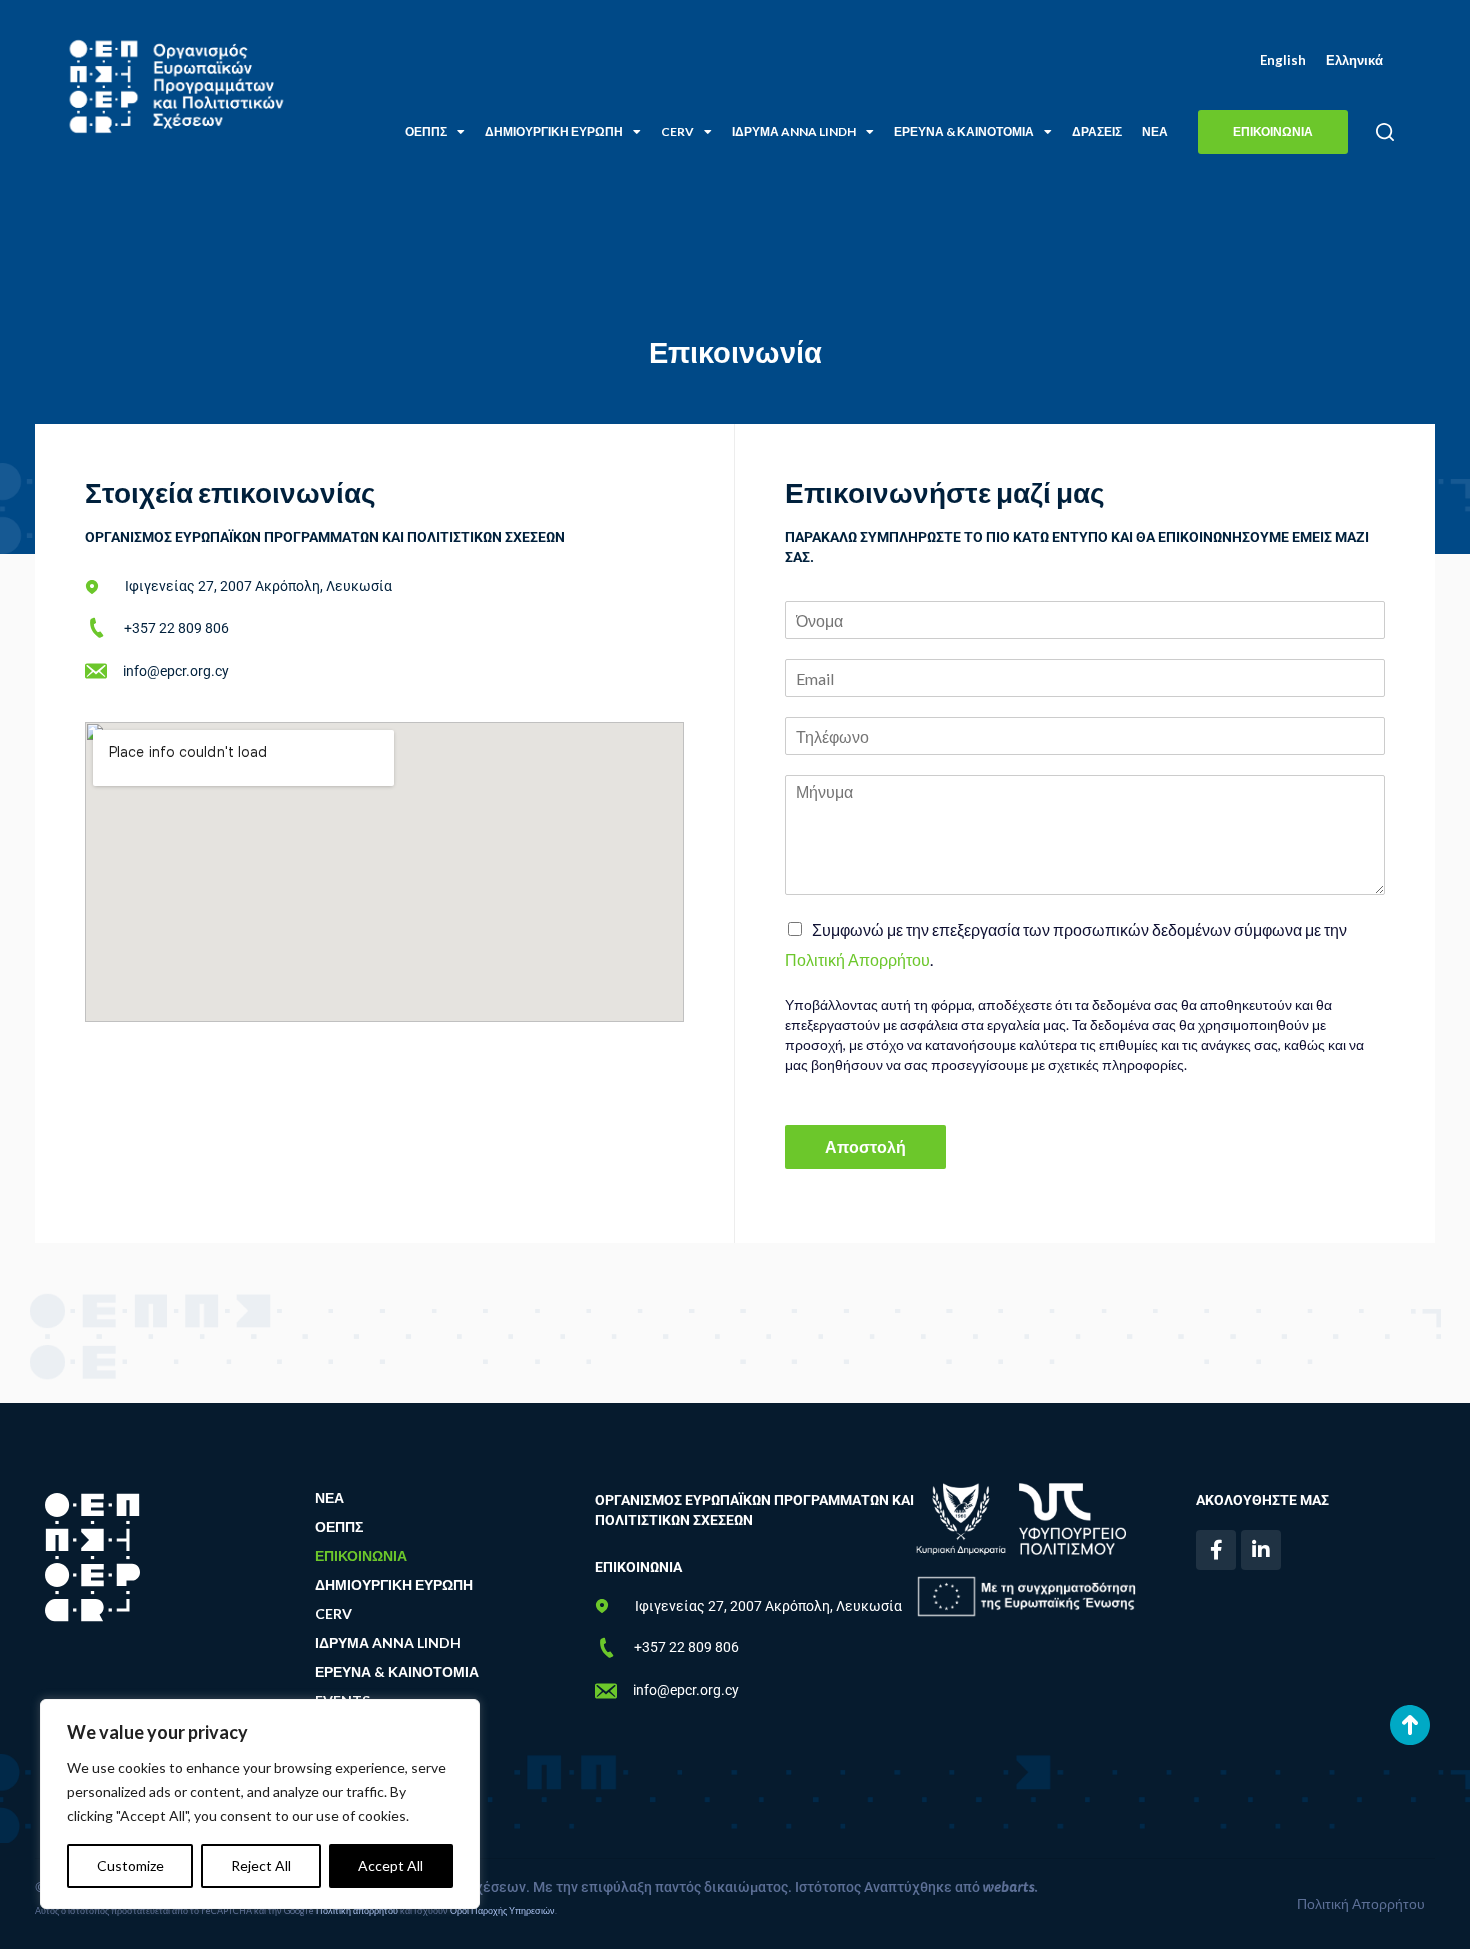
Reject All (261, 1865)
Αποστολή (865, 1146)
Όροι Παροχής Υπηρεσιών (502, 1910)
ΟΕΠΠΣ (426, 131)
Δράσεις (1097, 131)
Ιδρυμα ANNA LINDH (388, 1642)
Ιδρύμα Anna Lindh (794, 131)
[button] (1384, 132)
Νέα (1155, 131)
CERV (677, 131)
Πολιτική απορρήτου (357, 1910)
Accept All (390, 1865)
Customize (130, 1865)
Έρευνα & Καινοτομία (964, 131)
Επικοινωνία (361, 1555)
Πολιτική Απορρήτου (857, 959)
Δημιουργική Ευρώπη (554, 131)
